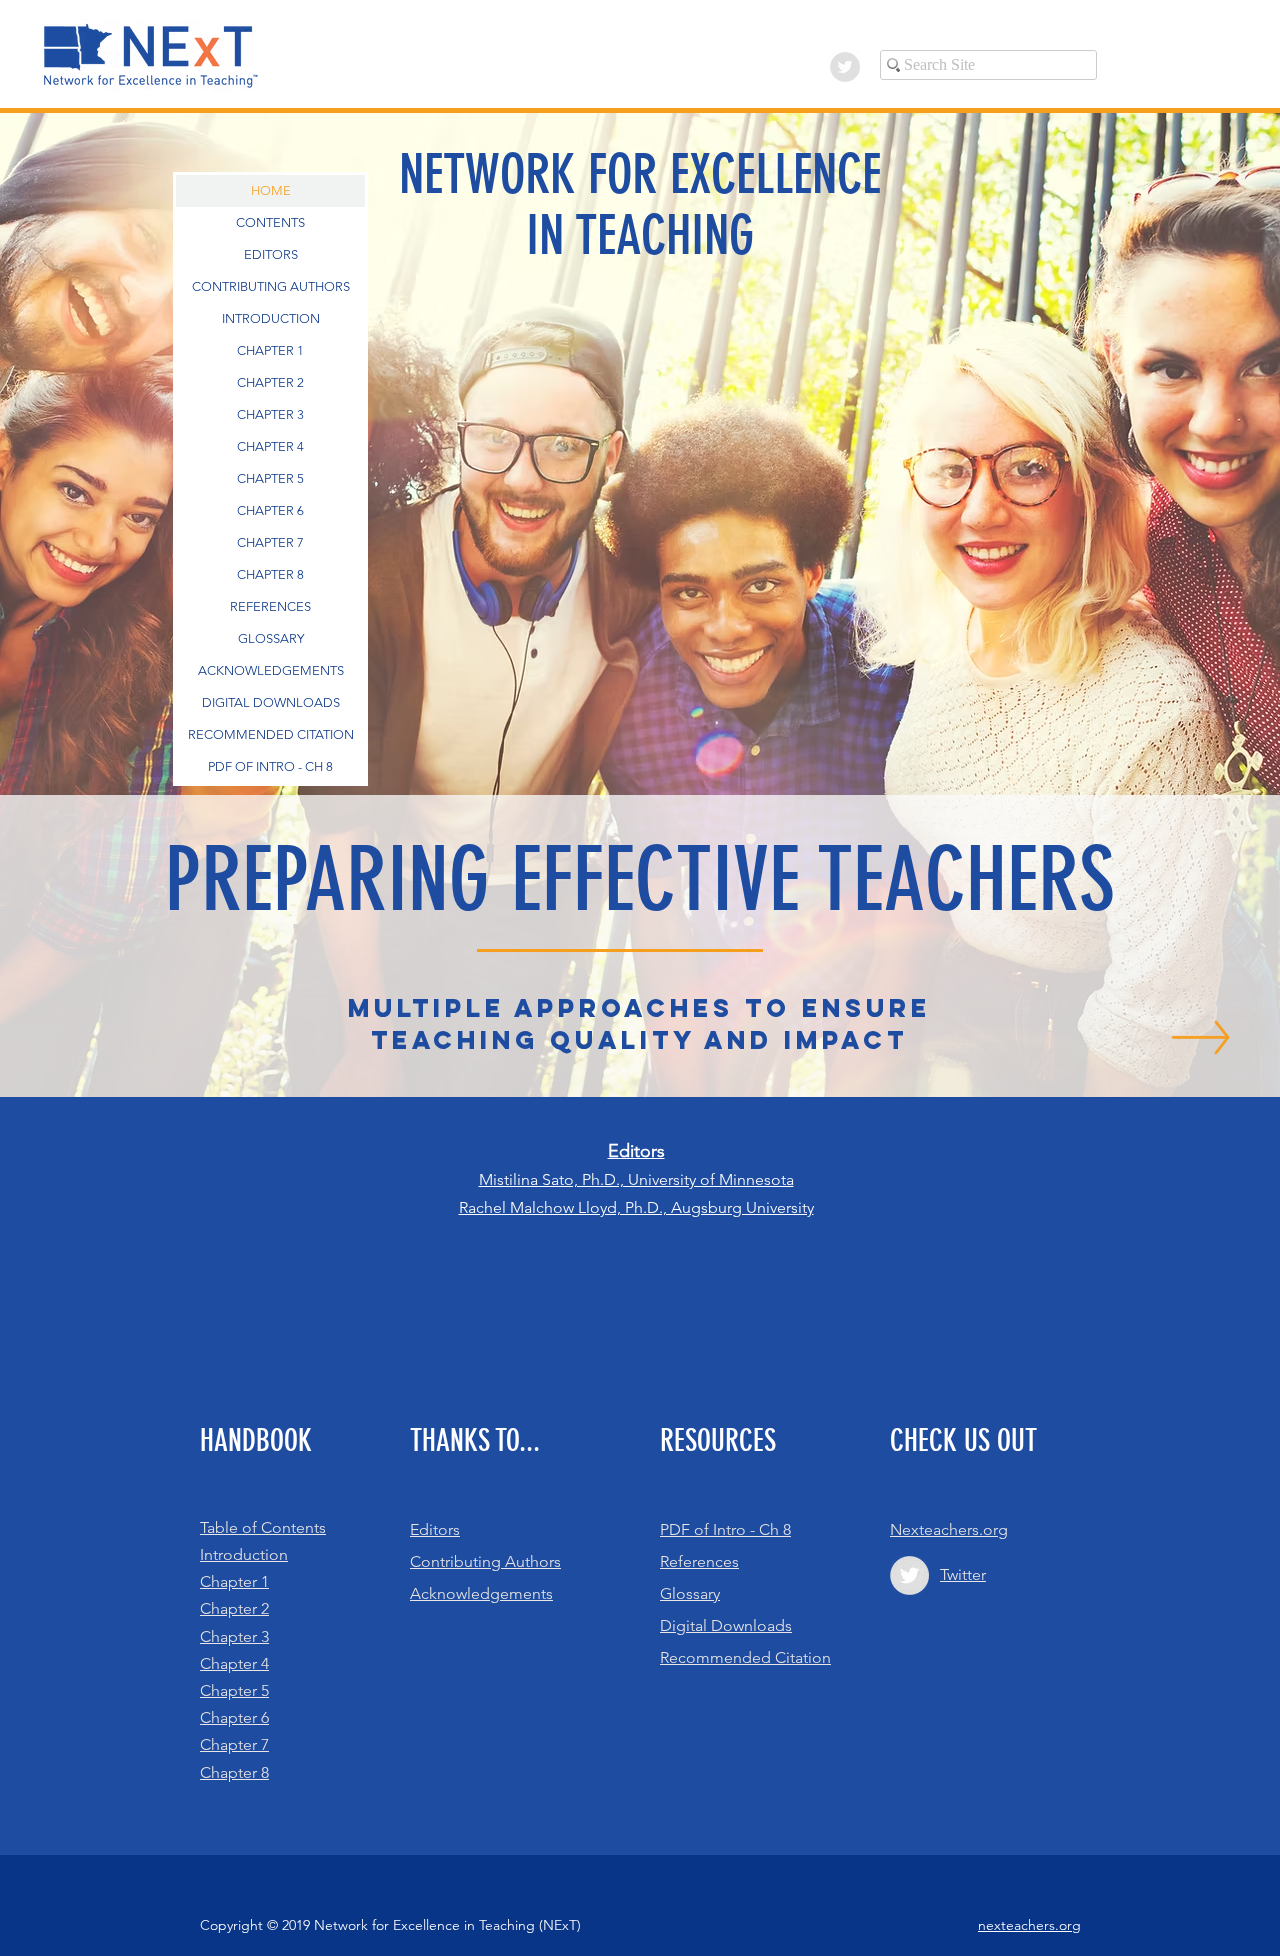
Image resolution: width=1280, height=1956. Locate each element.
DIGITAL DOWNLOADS (271, 702)
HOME (271, 190)
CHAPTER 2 (270, 382)
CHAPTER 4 (270, 446)
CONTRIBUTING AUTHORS (271, 286)
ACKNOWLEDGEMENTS (271, 670)
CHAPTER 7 (270, 542)
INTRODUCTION (271, 318)
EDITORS (271, 254)
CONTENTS (270, 222)
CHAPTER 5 (270, 478)
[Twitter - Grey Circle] (845, 67)
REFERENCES (270, 606)
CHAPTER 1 (270, 350)
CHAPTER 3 (270, 414)
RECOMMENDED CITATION (271, 734)
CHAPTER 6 (270, 510)
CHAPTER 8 (270, 574)
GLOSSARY (271, 638)
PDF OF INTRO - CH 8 (270, 766)
